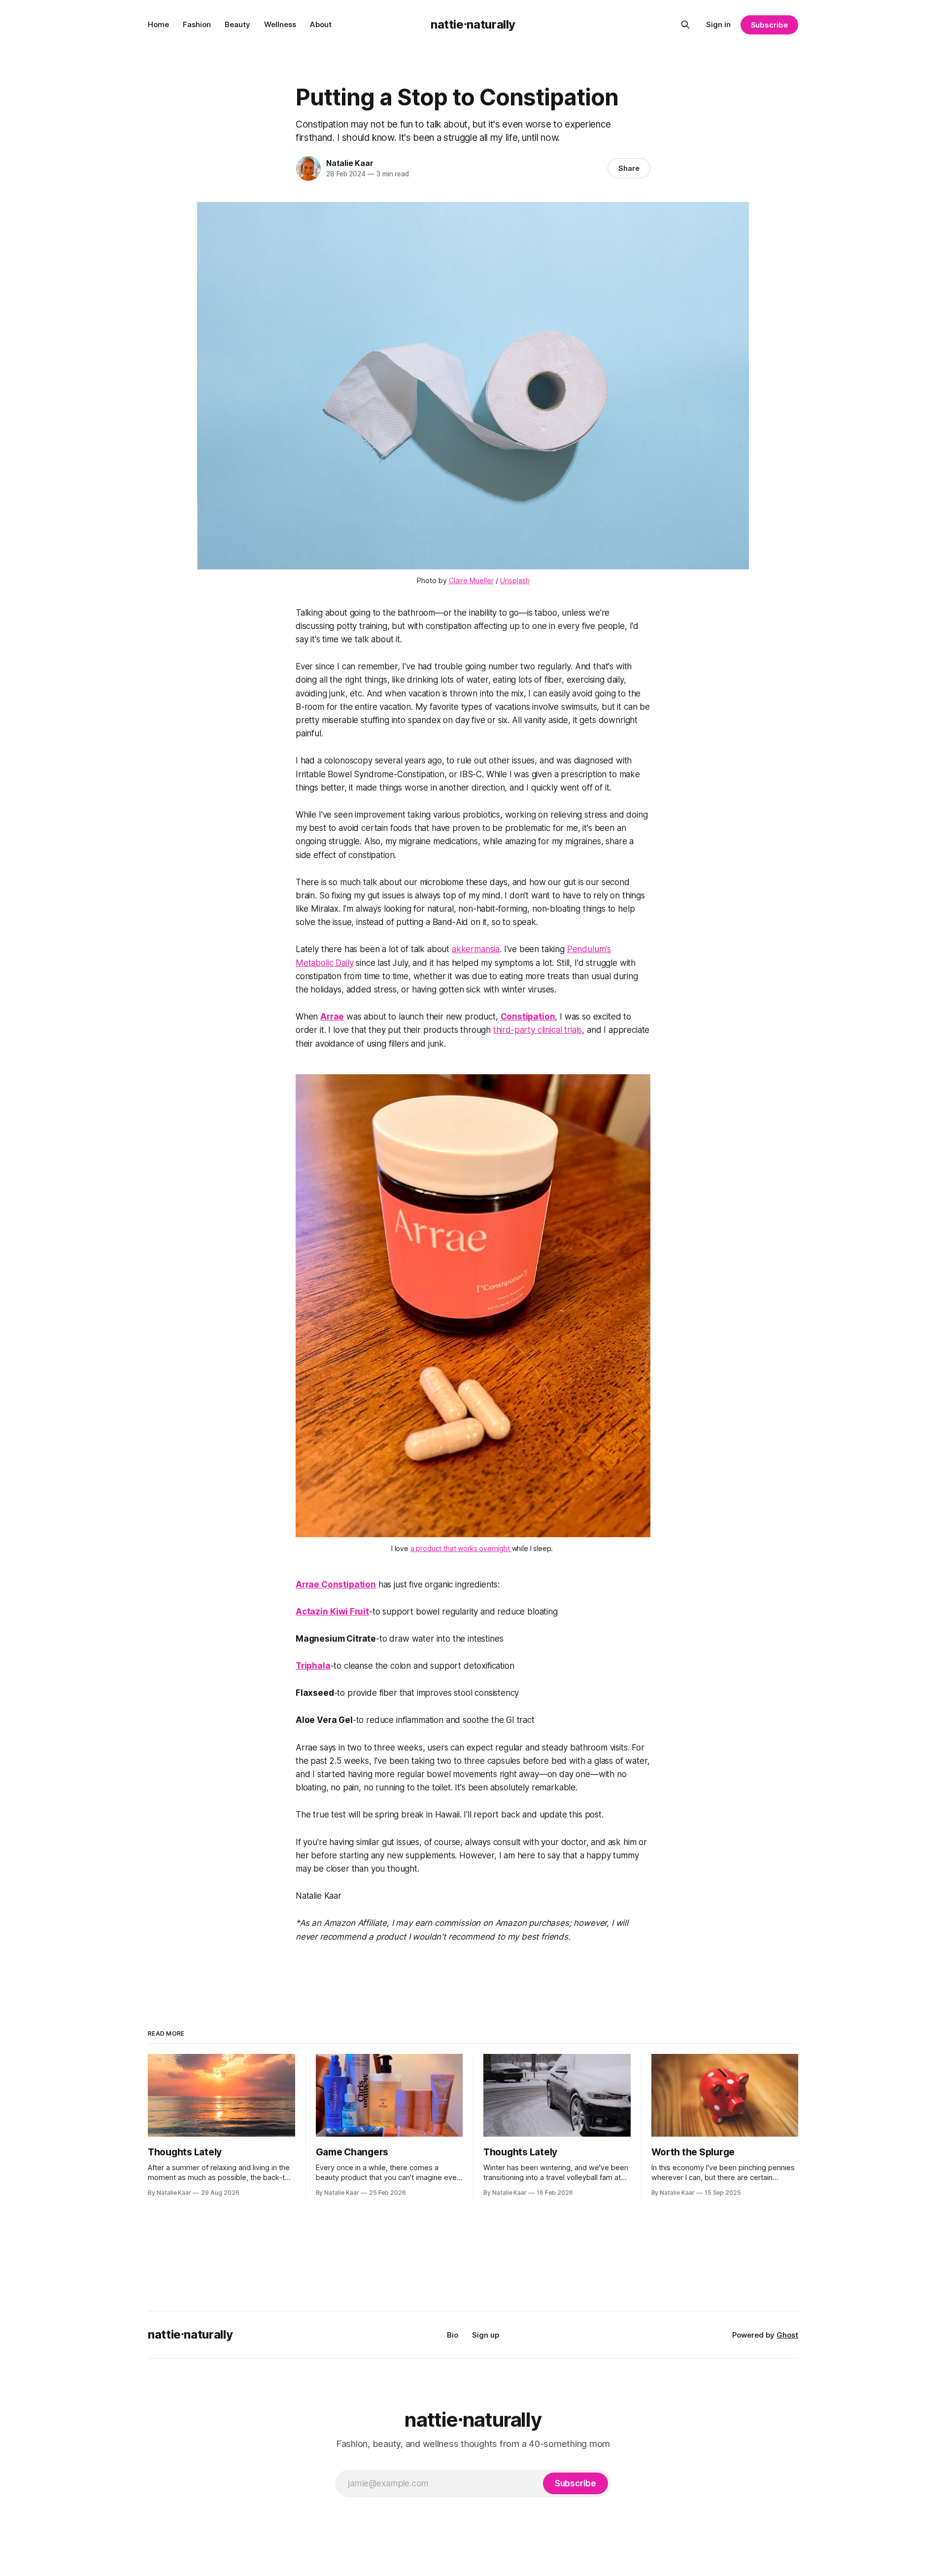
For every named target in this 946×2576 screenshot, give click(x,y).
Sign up (486, 2335)
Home (158, 24)
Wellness (280, 24)
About (321, 24)
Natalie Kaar (350, 163)
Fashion (197, 24)
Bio (453, 2335)
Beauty (237, 24)
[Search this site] (685, 25)
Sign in (718, 24)
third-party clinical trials (538, 1030)
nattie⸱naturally (473, 24)
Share (629, 168)
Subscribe (769, 25)
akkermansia (476, 949)
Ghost (787, 2335)
